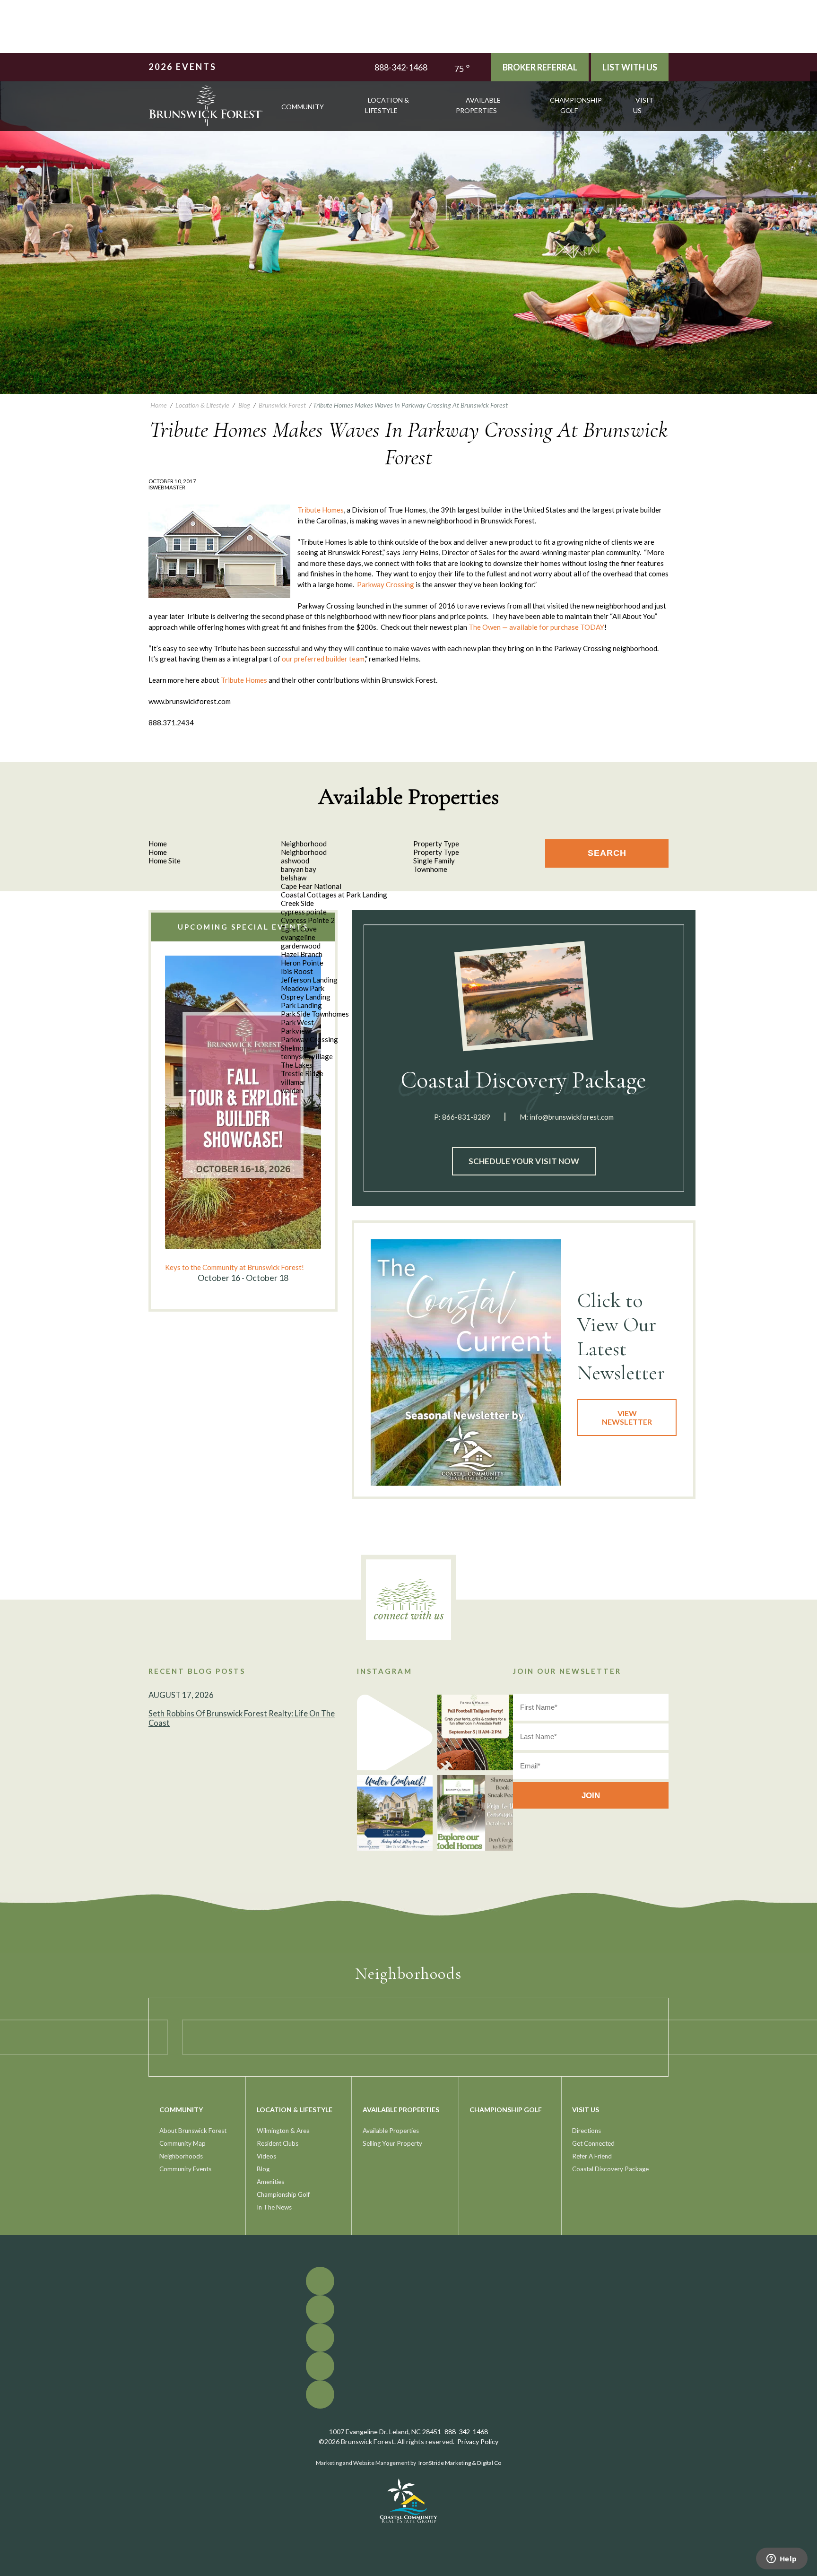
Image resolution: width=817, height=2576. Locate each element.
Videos (266, 2156)
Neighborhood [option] (304, 852)
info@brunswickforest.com (572, 1117)
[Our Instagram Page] (813, 96)
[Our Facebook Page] (813, 75)
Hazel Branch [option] (302, 954)
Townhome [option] (430, 869)
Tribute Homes (321, 510)
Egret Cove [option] (299, 929)
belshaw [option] (294, 878)
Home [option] (158, 852)
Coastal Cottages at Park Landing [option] (334, 895)
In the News (274, 2207)
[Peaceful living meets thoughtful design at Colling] (395, 1732)
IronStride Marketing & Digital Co (460, 2463)
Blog (263, 2169)
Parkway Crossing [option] (309, 1039)
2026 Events (183, 67)
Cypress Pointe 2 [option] (308, 920)
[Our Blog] (813, 103)
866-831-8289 (466, 1117)
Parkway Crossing (386, 584)
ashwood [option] (295, 861)
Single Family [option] (434, 861)
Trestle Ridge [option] (302, 1073)
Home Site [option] (165, 861)
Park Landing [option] (301, 1005)
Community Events (185, 2169)
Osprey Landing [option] (306, 997)
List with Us (630, 67)
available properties (478, 105)
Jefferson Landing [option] (309, 980)
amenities (270, 2182)
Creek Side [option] (297, 903)
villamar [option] (293, 1082)
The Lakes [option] (297, 1065)
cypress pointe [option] (304, 912)
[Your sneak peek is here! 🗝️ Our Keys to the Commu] (475, 1813)
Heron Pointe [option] (302, 963)
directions (587, 2131)
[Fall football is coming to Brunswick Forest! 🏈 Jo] (475, 1732)
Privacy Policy (478, 2441)
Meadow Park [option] (303, 988)
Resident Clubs (278, 2143)
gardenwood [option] (301, 946)
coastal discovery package (610, 2169)
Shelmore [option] (296, 1048)
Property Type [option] (436, 852)
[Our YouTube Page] (813, 89)
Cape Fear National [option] (311, 886)
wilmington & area (283, 2131)
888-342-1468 (401, 67)
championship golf (576, 105)
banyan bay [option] (299, 869)
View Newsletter (627, 1417)
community (303, 107)
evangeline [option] (298, 937)
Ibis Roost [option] (297, 971)
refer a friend (592, 2156)
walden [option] (292, 1090)
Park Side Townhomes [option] (315, 1014)
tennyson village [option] (307, 1056)
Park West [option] (297, 1022)
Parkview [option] (296, 1031)
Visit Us (643, 105)
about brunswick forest (193, 2131)
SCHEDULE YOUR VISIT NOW (524, 1161)
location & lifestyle (387, 105)
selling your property (392, 2143)
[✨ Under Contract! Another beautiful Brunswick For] (395, 1813)
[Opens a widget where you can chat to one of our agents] (782, 2559)
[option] (243, 1120)
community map (183, 2143)
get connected (593, 2143)
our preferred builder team (323, 659)
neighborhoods (181, 2156)
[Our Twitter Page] (813, 82)
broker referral (540, 67)
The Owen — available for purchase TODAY (536, 627)
